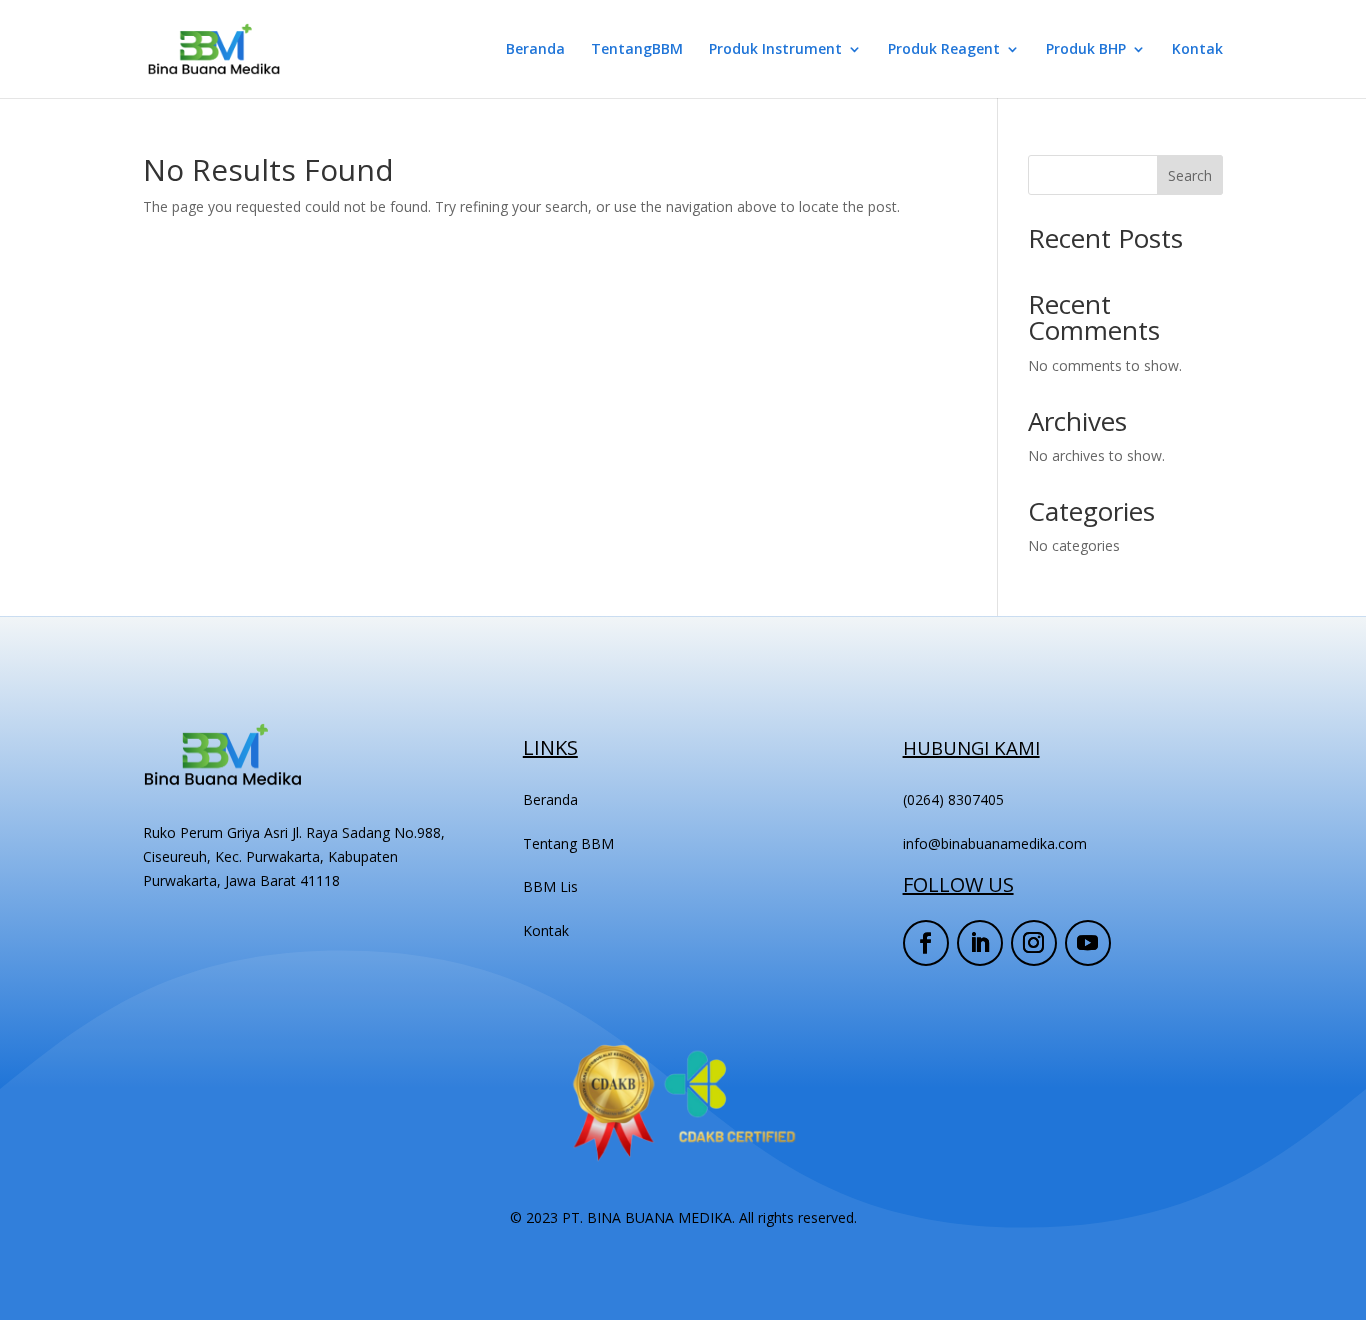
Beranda (535, 50)
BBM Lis (550, 886)
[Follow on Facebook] (926, 943)
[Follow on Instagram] (1034, 943)
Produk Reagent (944, 50)
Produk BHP (1086, 50)
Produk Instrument (775, 50)
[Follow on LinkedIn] (980, 943)
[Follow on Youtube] (1088, 943)
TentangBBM (637, 50)
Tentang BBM (568, 843)
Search (1190, 175)
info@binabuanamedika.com (995, 843)
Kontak (1197, 50)
